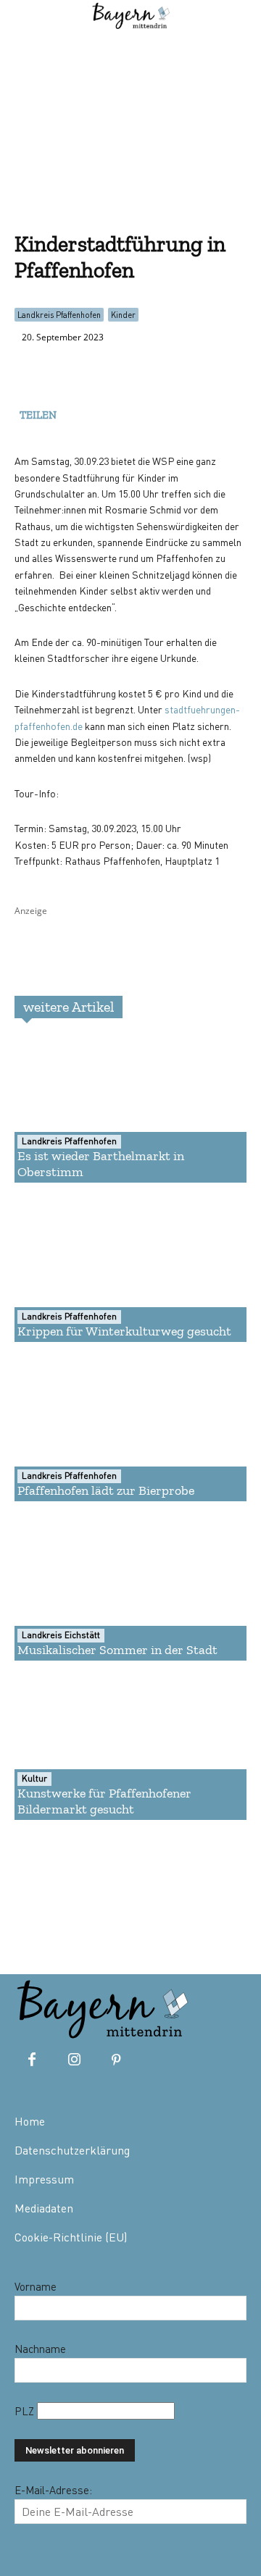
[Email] (142, 412)
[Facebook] (75, 412)
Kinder (123, 315)
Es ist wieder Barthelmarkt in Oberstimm (101, 1164)
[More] (176, 412)
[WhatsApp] (109, 412)
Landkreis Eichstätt (61, 1635)
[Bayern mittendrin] (101, 2006)
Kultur (34, 1778)
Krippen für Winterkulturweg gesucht (124, 1331)
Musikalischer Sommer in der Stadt (117, 1650)
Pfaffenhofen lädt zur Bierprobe (106, 1490)
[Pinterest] (116, 2060)
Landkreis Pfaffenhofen (59, 315)
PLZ (26, 2411)
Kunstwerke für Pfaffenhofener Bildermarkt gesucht (104, 1801)
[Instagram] (74, 2060)
